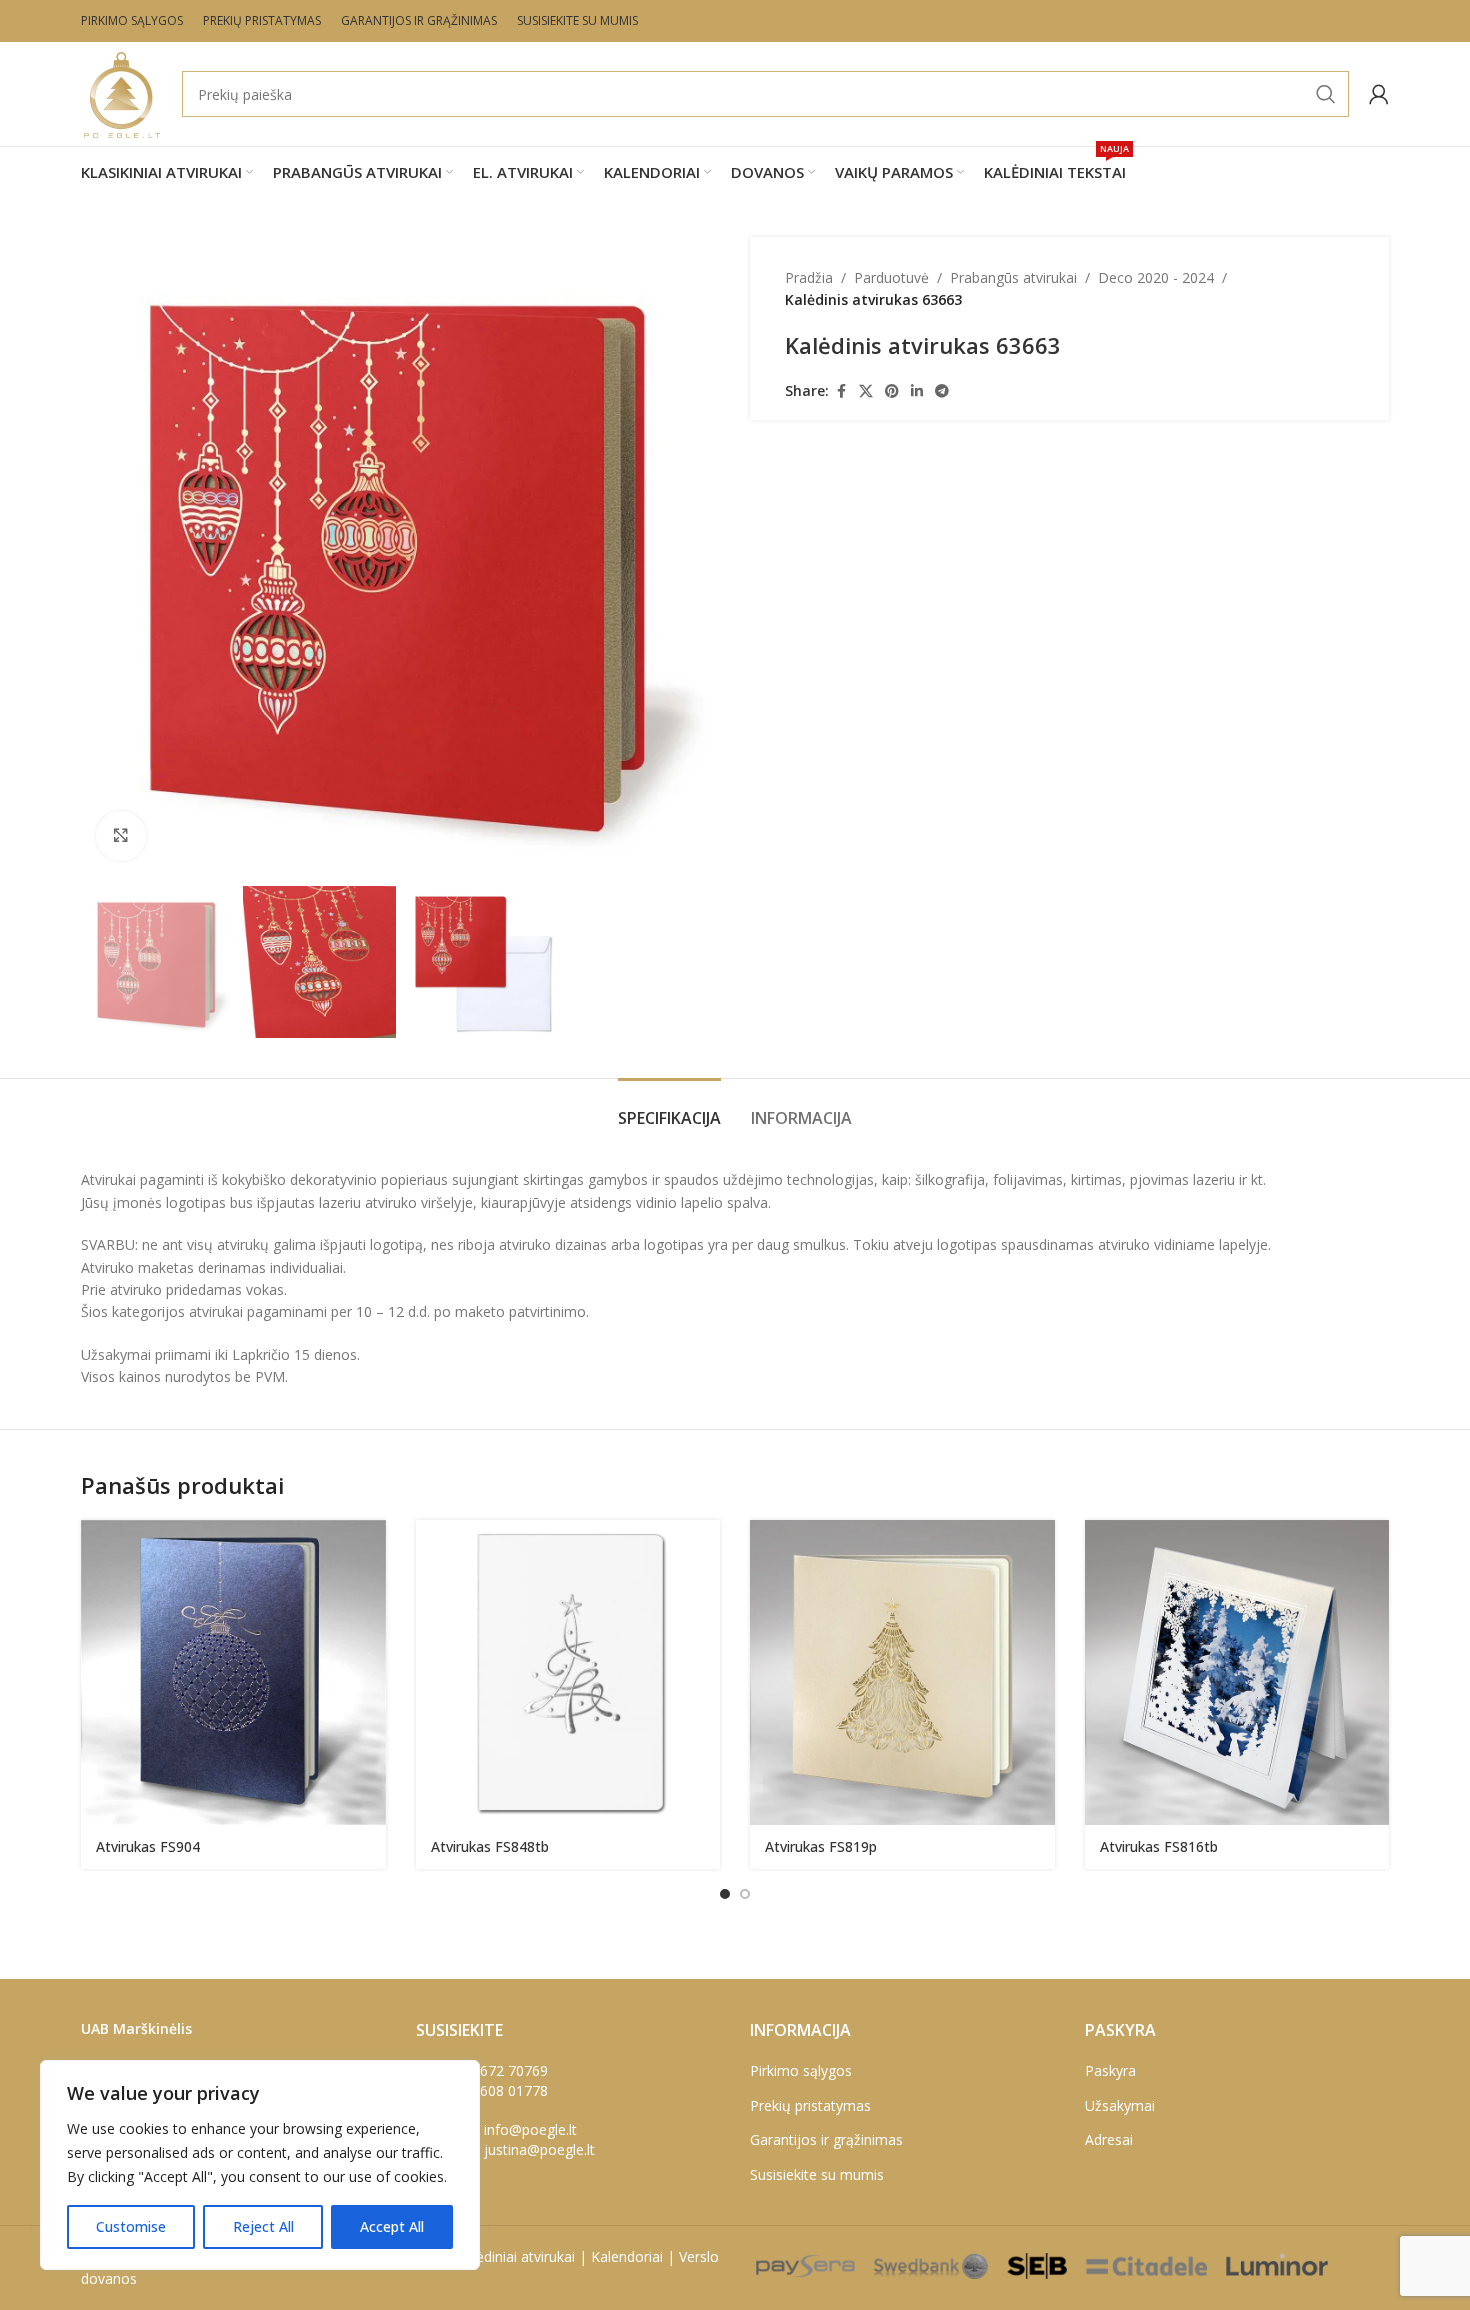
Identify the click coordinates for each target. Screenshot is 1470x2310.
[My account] (1379, 94)
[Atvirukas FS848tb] (568, 1672)
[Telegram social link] (942, 391)
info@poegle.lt (530, 2129)
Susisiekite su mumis (817, 2174)
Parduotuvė (891, 277)
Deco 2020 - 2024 (1156, 277)
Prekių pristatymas (810, 2105)
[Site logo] (121, 92)
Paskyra (1110, 2070)
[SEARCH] (1326, 94)
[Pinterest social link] (892, 391)
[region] (260, 2165)
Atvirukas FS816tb (1159, 1846)
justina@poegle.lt (539, 2149)
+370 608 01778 (495, 2090)
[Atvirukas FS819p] (902, 1672)
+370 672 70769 (495, 2070)
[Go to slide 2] (745, 1894)
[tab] (669, 1108)
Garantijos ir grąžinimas (826, 2139)
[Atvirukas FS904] (233, 1672)
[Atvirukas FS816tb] (1237, 1672)
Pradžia (809, 277)
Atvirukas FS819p (821, 1846)
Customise (131, 2226)
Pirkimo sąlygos (801, 2070)
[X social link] (866, 391)
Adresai (1109, 2139)
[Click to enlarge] (121, 836)
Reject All (263, 2226)
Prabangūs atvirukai (1013, 277)
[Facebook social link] (841, 391)
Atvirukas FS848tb (490, 1846)
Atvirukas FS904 (148, 1846)
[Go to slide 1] (725, 1894)
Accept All (392, 2226)
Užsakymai (1120, 2105)
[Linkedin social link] (917, 391)
